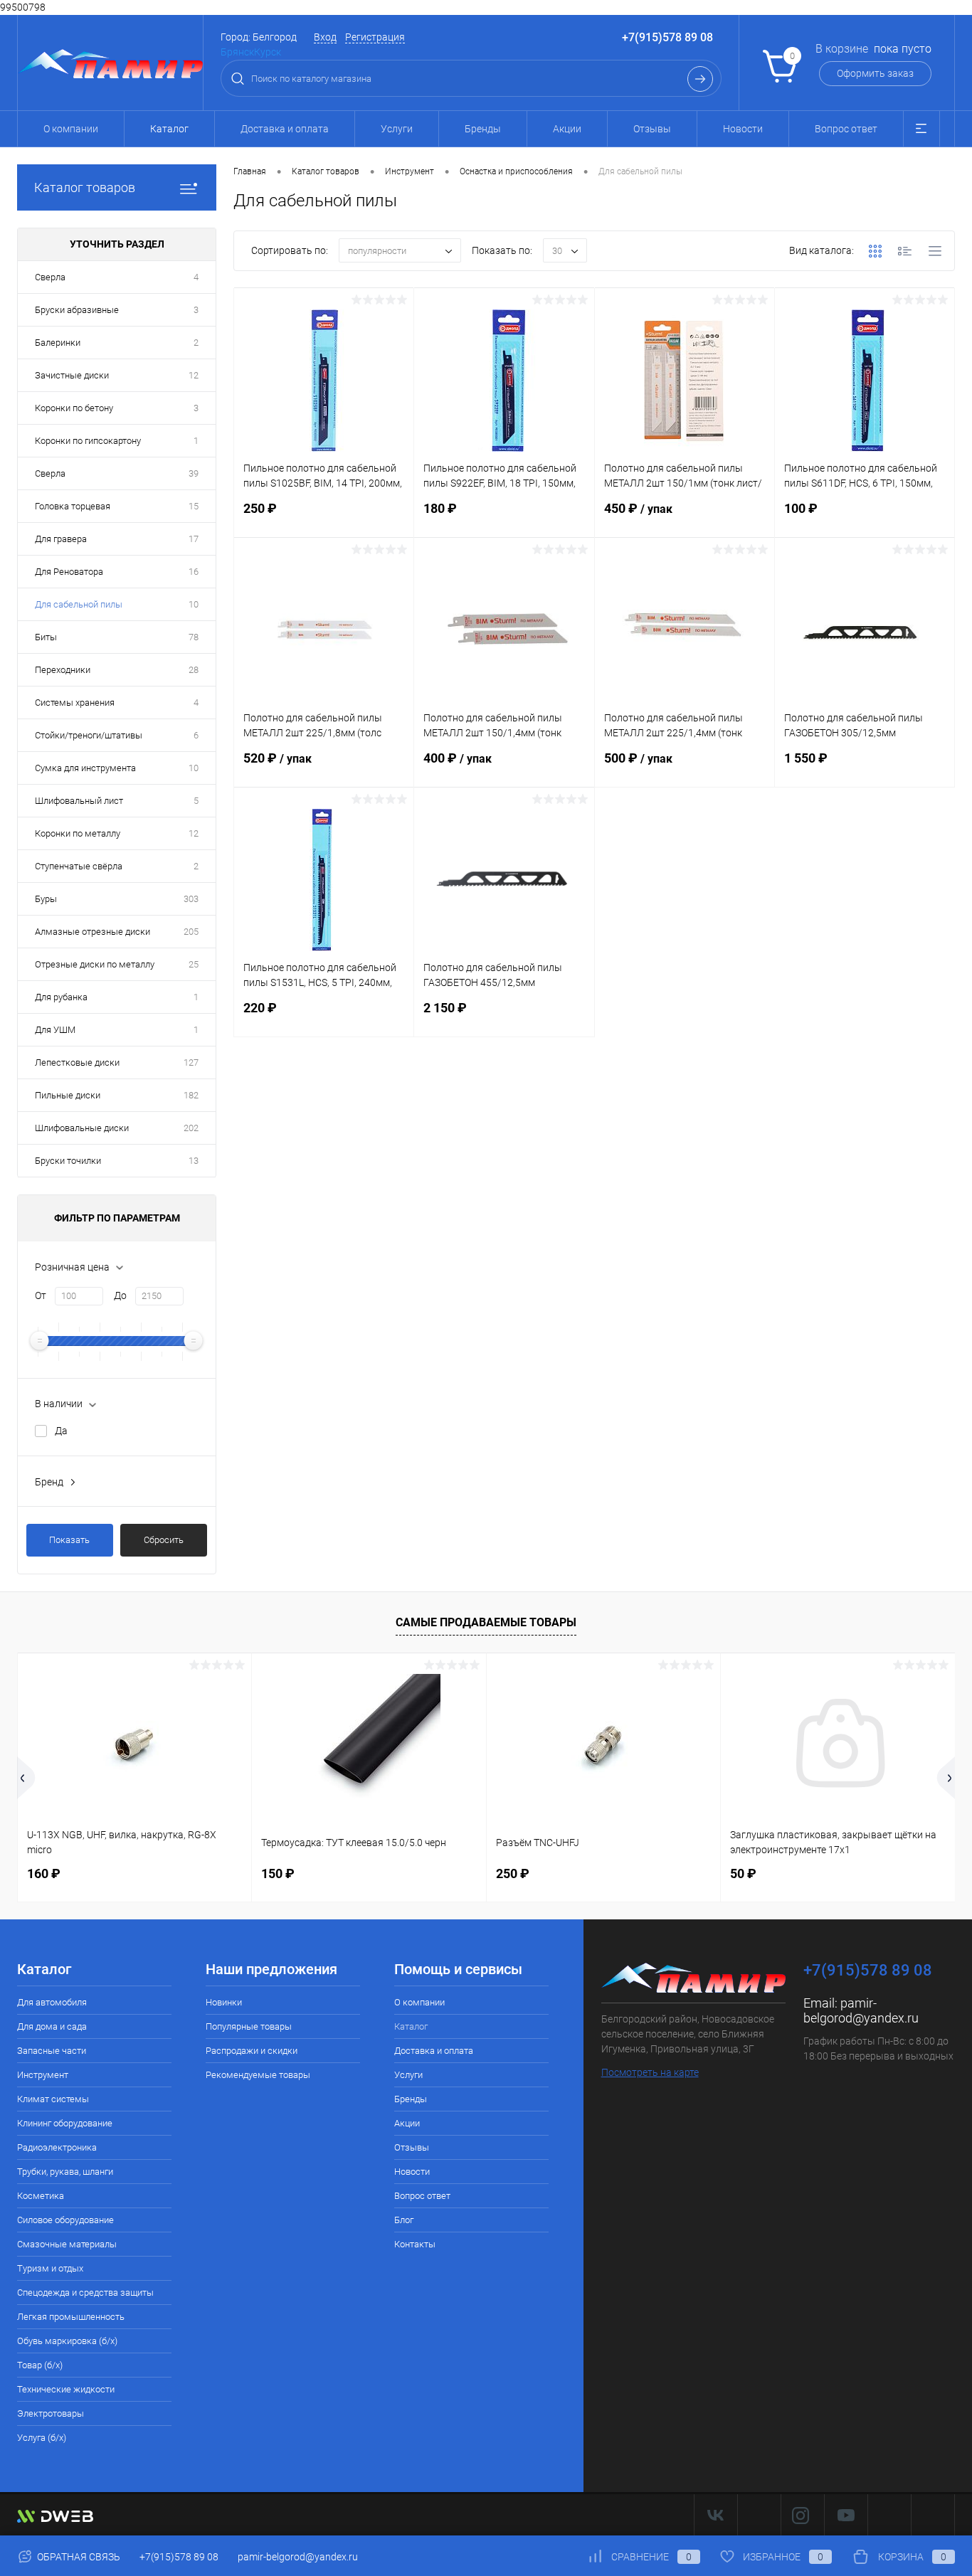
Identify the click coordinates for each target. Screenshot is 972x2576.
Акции (567, 129)
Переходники (63, 670)
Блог (404, 2220)
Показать (69, 1540)
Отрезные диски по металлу (95, 964)
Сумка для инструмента (85, 768)
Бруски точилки (68, 1161)
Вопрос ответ (846, 129)
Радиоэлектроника (57, 2147)
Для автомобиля (52, 2002)
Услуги (397, 129)
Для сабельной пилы (79, 604)
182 (191, 1095)
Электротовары (51, 2413)
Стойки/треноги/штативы (89, 735)
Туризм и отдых (50, 2268)
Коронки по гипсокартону (88, 441)
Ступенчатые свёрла (79, 866)
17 (194, 539)
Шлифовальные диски (82, 1128)
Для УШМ (55, 1030)
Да (61, 1431)
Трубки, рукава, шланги (65, 2172)
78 (194, 637)
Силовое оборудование (65, 2220)
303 (191, 899)
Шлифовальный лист (79, 801)
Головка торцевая (73, 506)
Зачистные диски (72, 375)
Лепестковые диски (77, 1062)
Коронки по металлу (78, 833)
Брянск (237, 52)
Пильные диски (68, 1095)
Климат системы (53, 2099)
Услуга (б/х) (42, 2438)
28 (194, 670)
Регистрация (375, 37)
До (120, 1295)
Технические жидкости (66, 2389)
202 (191, 1128)
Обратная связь (78, 2557)
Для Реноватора (69, 572)
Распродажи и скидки (252, 2051)
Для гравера (61, 539)
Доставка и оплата (285, 129)
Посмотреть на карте (650, 2072)
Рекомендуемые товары (258, 2075)
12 (194, 375)
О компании (71, 129)
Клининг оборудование (65, 2123)
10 (194, 604)
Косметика (41, 2196)
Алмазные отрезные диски (93, 932)
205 (191, 932)
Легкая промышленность (71, 2317)
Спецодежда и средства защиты (85, 2293)
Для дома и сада (52, 2026)
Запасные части (52, 2051)
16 (194, 572)
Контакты (415, 2244)
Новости (743, 129)
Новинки (224, 2002)
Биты (46, 637)
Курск (268, 52)
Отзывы (652, 129)
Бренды (483, 129)
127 (191, 1062)
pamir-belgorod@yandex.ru (861, 2010)
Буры (46, 899)
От (41, 1295)
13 (194, 1161)
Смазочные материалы (67, 2244)
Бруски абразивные (77, 310)
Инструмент (43, 2075)
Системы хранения (75, 703)
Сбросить (164, 1540)
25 (194, 964)
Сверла (50, 277)
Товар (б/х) (40, 2365)
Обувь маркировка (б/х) (67, 2341)
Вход (325, 37)
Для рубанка (61, 997)
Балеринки (58, 343)
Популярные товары (249, 2026)
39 (194, 473)
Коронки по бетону (74, 408)
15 (194, 506)
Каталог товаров (85, 187)
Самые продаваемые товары (486, 1622)
